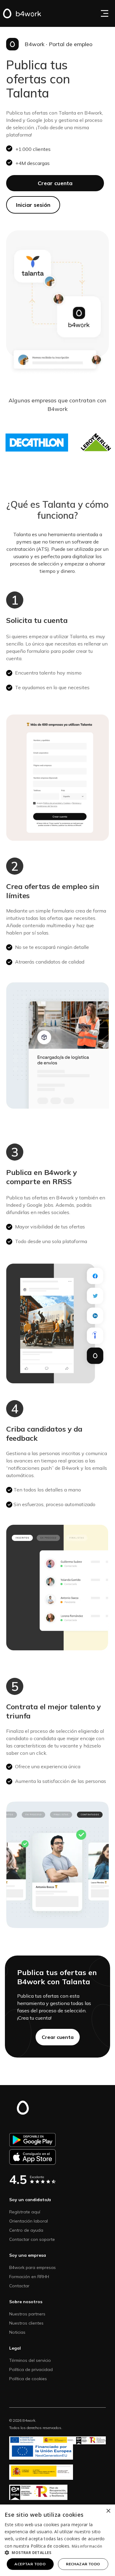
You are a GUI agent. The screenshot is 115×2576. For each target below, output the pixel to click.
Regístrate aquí (25, 2212)
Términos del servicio (30, 2360)
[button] (105, 13)
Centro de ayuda (26, 2230)
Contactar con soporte (32, 2239)
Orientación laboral (29, 2221)
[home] (23, 13)
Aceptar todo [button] (30, 2564)
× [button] (108, 2511)
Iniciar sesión (33, 205)
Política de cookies (28, 2379)
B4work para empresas (33, 2267)
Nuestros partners (27, 2314)
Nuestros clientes (26, 2323)
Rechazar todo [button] (83, 2564)
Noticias (17, 2332)
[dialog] (57, 2540)
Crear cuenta (55, 183)
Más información (87, 2546)
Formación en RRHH (29, 2277)
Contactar (19, 2286)
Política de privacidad (31, 2369)
